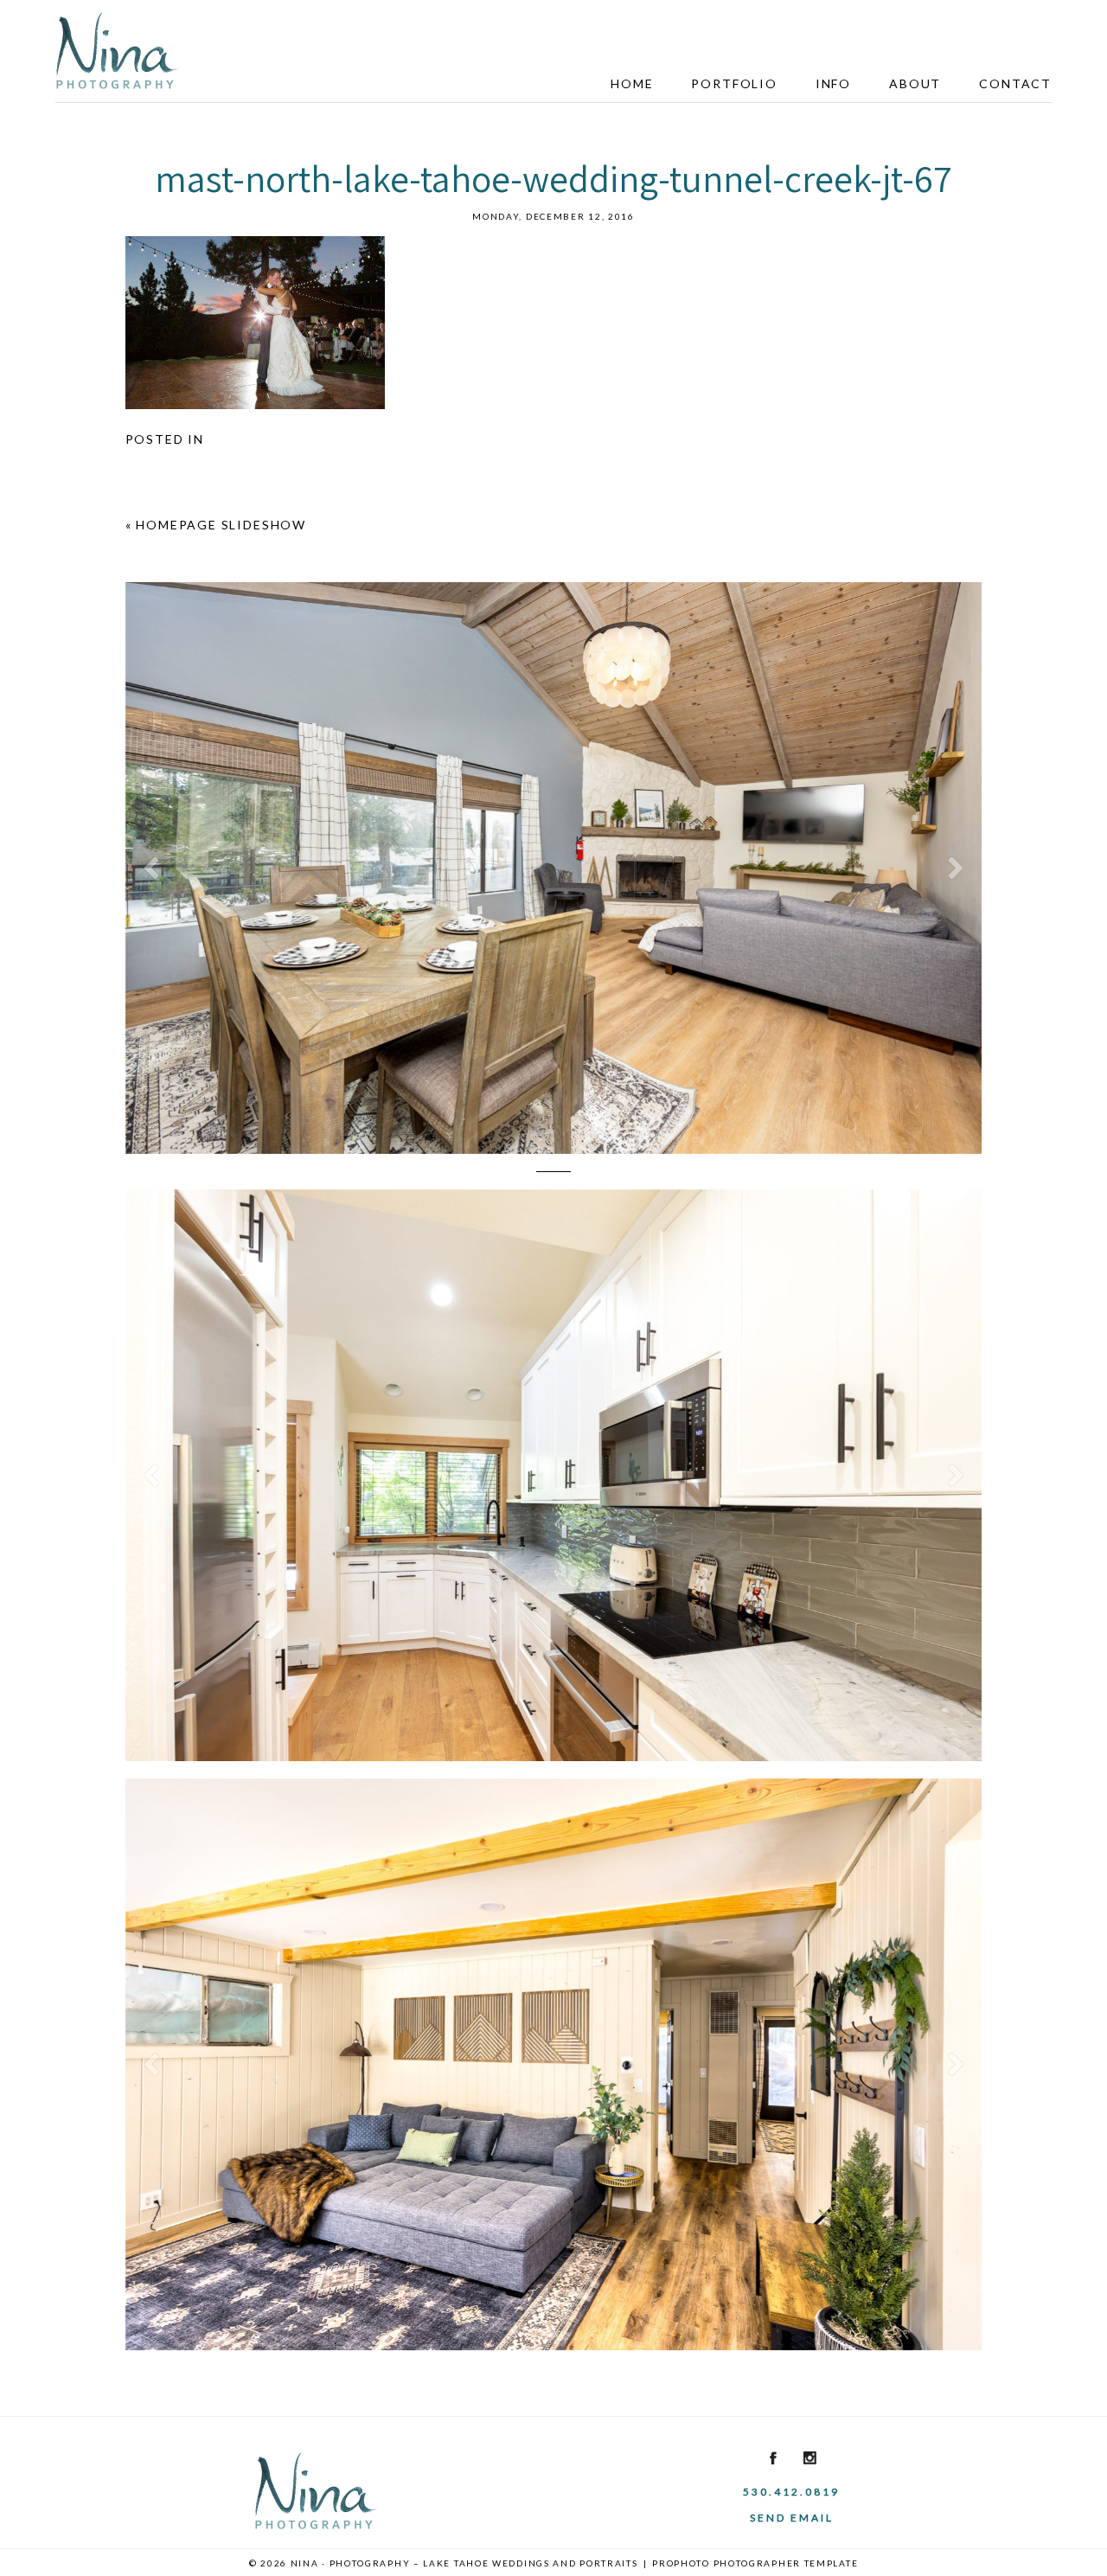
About (915, 83)
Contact (1015, 83)
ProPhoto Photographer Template (755, 2563)
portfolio (734, 83)
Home (632, 83)
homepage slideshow (221, 525)
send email (792, 2518)
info (833, 83)
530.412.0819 (791, 2492)
